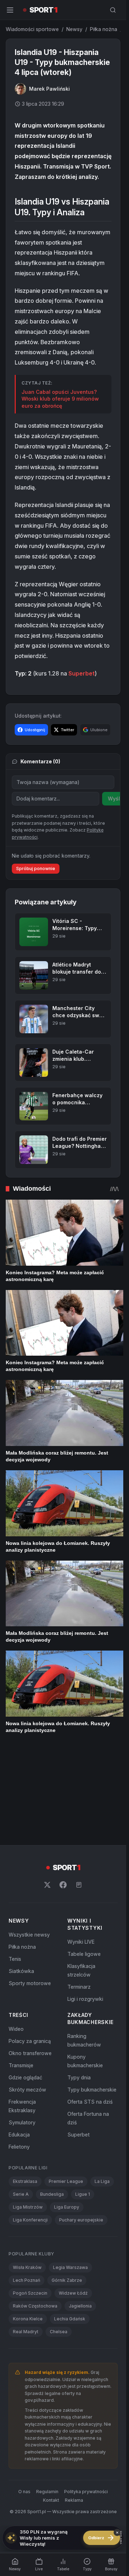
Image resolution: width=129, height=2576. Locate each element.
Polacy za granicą (30, 1950)
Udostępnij (35, 730)
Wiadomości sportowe (32, 29)
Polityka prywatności (86, 2400)
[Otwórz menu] (10, 10)
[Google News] (79, 1794)
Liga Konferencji (30, 2129)
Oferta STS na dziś (90, 2011)
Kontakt (51, 2409)
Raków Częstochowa (35, 2215)
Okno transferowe (30, 1962)
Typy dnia (79, 1986)
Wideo (16, 1938)
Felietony (19, 2056)
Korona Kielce (28, 2228)
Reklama (74, 2409)
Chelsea (59, 2241)
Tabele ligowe (84, 1863)
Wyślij (115, 799)
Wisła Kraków (27, 2176)
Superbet (82, 673)
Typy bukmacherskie (92, 1998)
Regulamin (47, 2400)
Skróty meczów (27, 1998)
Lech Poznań (27, 2189)
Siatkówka (21, 1880)
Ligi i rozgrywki (85, 1908)
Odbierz (102, 2538)
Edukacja (19, 2043)
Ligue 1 (83, 2103)
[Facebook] (63, 1794)
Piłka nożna (104, 29)
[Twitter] (47, 1794)
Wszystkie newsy (29, 1844)
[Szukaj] (113, 10)
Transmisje (21, 1974)
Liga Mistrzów (28, 2116)
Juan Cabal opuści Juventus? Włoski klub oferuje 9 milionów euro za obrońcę (60, 399)
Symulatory (22, 2031)
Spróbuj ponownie (36, 868)
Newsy (74, 29)
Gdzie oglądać (25, 1986)
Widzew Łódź (73, 2202)
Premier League (66, 2090)
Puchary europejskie (81, 2129)
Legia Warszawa (70, 2176)
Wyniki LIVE (81, 1851)
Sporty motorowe (30, 1892)
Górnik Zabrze (67, 2189)
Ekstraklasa (25, 2090)
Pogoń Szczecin (30, 2202)
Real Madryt (26, 2241)
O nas (24, 2400)
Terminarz (79, 1896)
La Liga (102, 2090)
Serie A (21, 2103)
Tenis (15, 1868)
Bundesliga (52, 2103)
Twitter (68, 730)
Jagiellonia (80, 2215)
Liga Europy (67, 2116)
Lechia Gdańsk (70, 2228)
